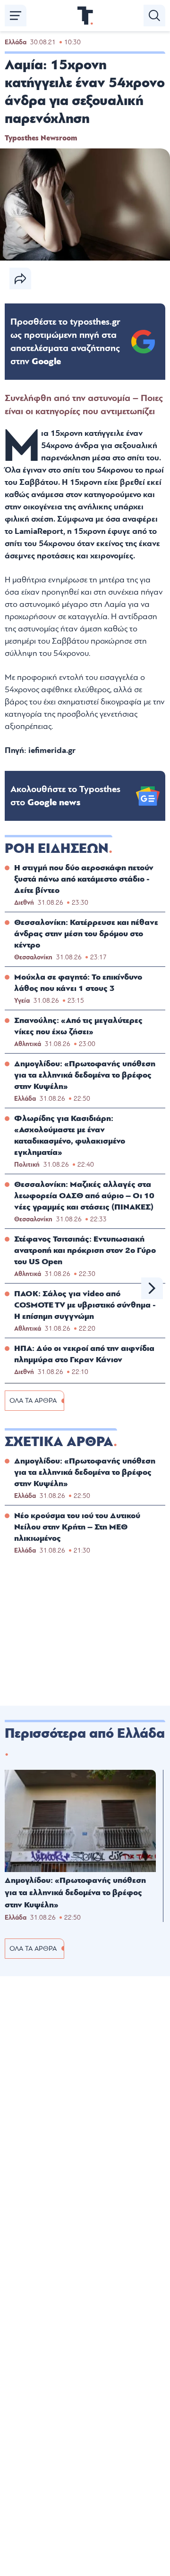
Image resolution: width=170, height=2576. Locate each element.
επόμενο (152, 1288)
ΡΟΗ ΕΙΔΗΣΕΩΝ (57, 849)
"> (65, 342)
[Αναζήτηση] (154, 16)
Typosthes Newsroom (41, 138)
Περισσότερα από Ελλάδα (85, 1734)
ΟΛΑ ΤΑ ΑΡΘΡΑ (33, 1401)
